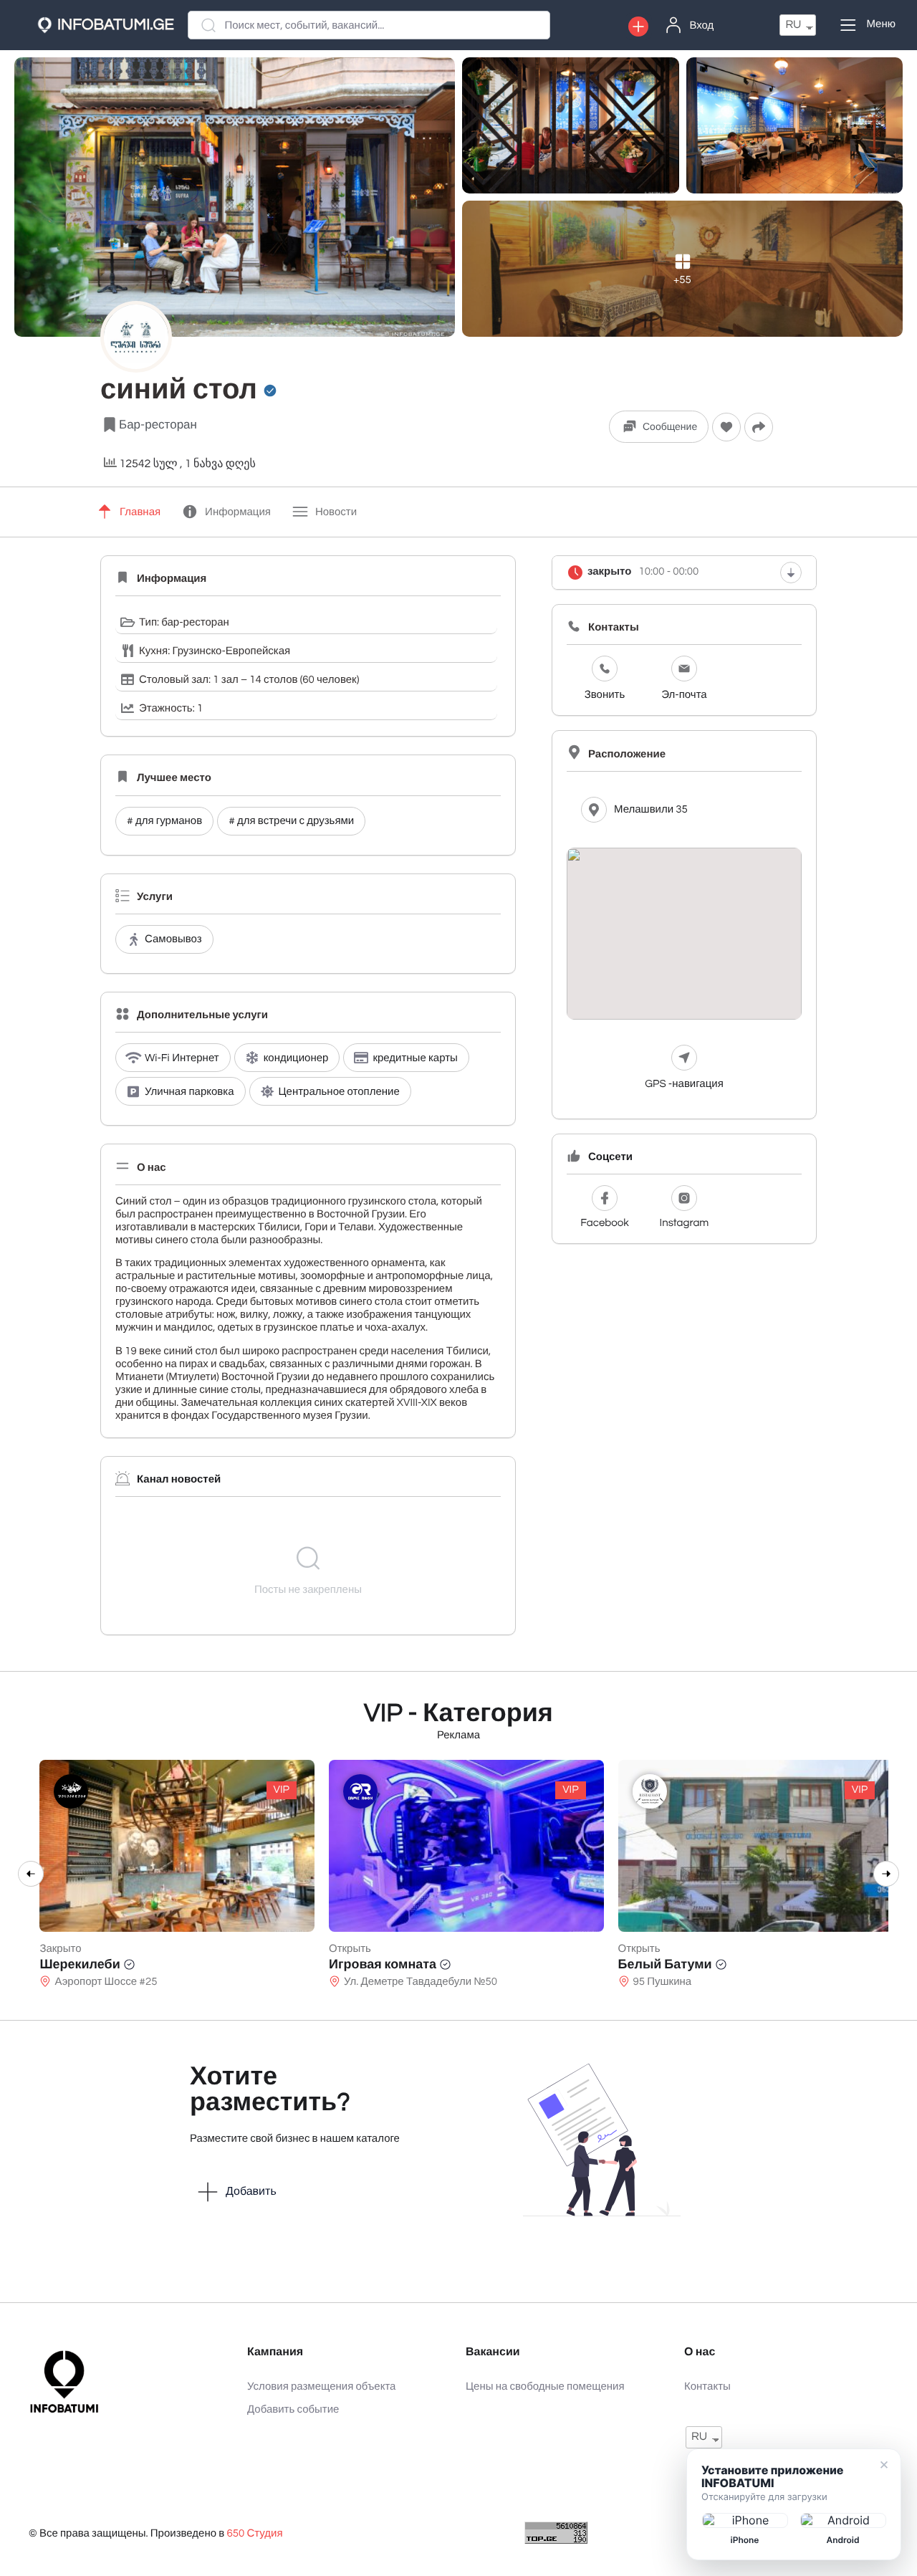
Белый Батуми (658, 1964)
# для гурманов (164, 822)
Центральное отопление (339, 1092)
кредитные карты (415, 1059)
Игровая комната (375, 1964)
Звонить (605, 695)
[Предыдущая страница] (31, 1874)
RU (793, 25)
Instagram (685, 1224)
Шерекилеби (72, 1964)
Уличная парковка (189, 1092)
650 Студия (254, 2534)
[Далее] (886, 1874)
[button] (638, 27)
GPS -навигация (684, 1084)
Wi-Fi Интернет (182, 1059)
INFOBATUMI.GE (116, 25)
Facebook (604, 1224)
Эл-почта (684, 695)
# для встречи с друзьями (291, 822)
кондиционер (296, 1059)
